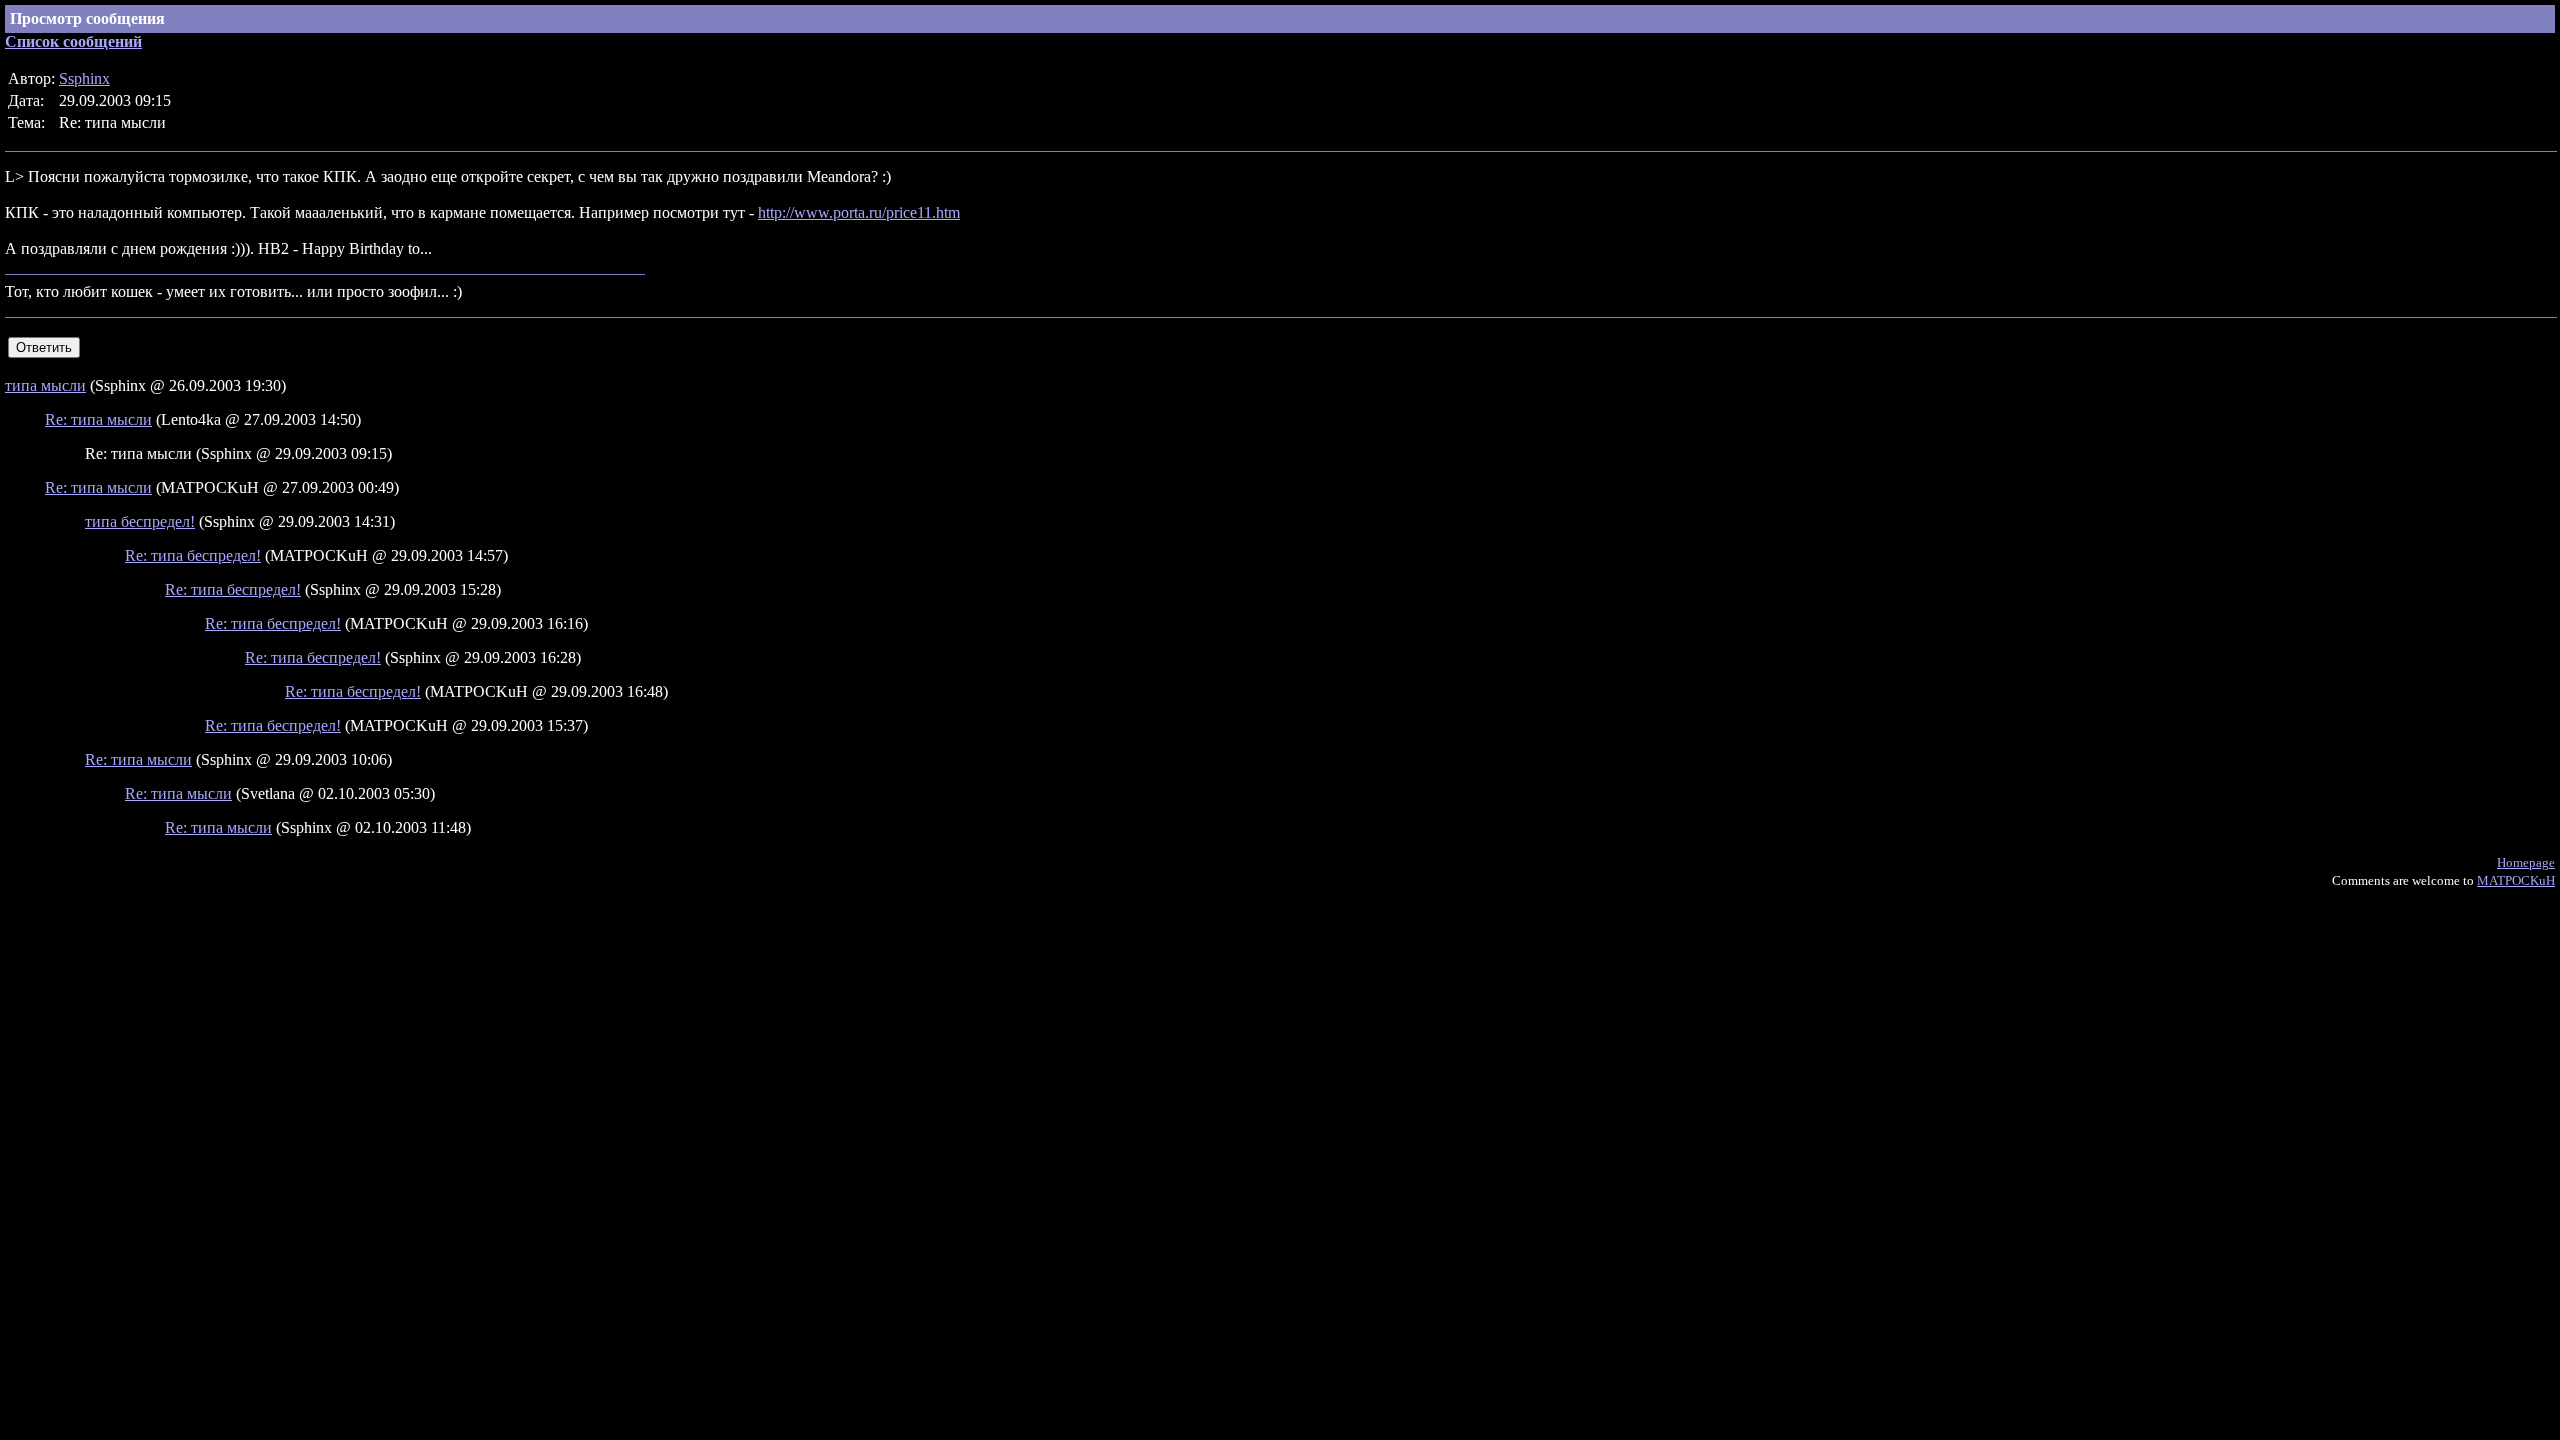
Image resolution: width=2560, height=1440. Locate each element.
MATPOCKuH (2516, 880)
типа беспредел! (140, 521)
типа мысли (45, 385)
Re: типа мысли (98, 419)
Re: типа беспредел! (193, 555)
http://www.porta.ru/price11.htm (859, 212)
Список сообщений (73, 41)
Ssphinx (84, 78)
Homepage (2526, 862)
